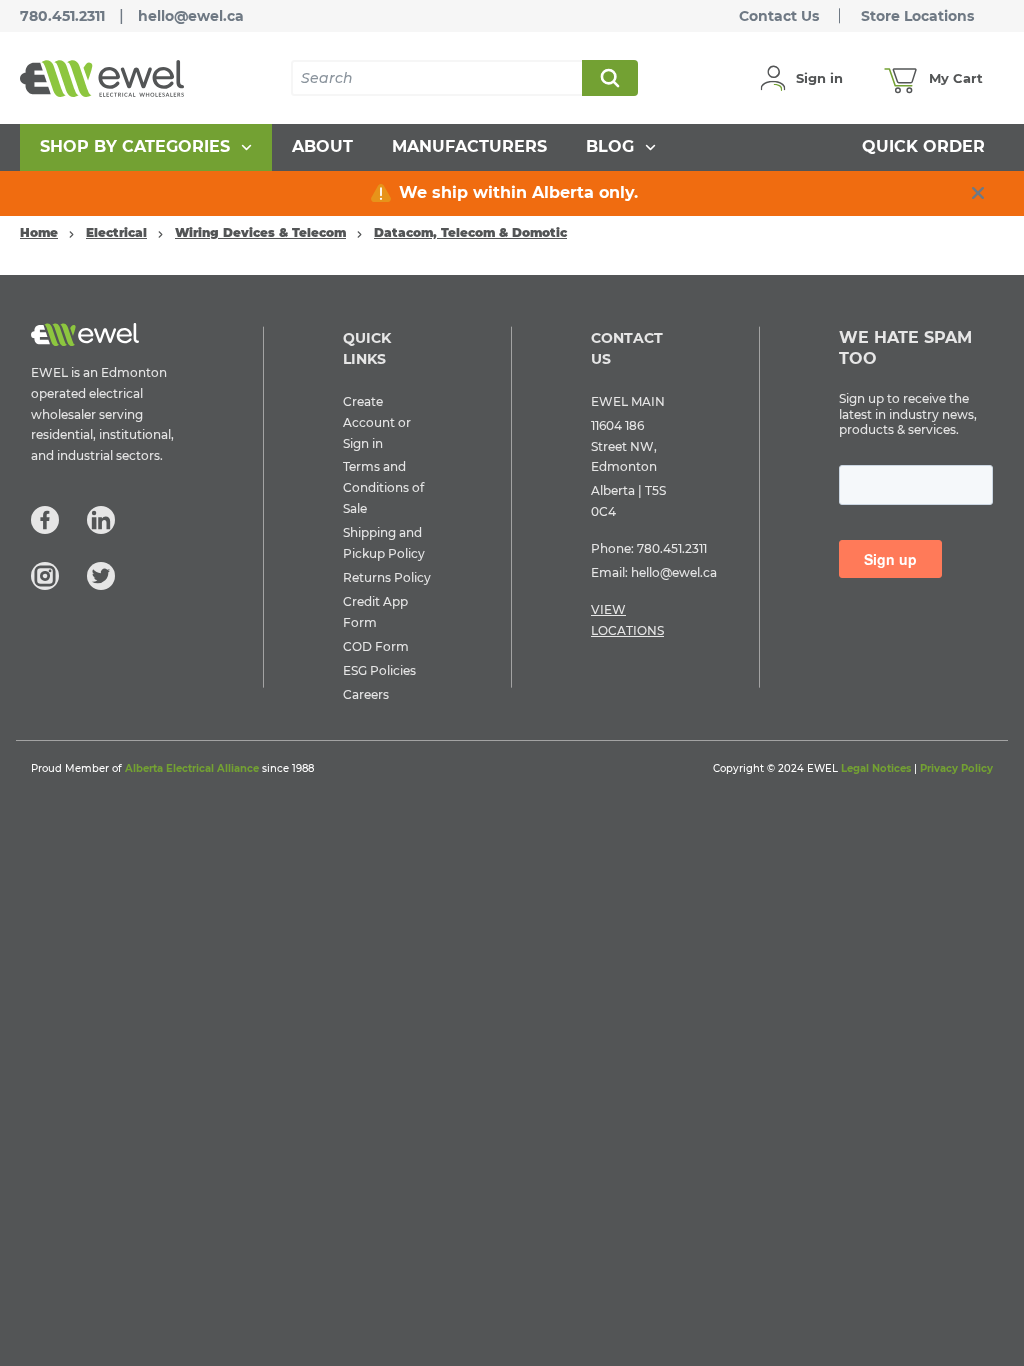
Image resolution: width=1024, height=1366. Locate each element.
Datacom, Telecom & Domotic (470, 232)
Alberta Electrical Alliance (192, 768)
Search (609, 78)
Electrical (116, 232)
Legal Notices (876, 768)
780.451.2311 (62, 16)
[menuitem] (146, 147)
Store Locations (917, 16)
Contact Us (779, 16)
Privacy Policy (956, 768)
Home (39, 232)
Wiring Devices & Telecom (260, 232)
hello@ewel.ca (191, 16)
